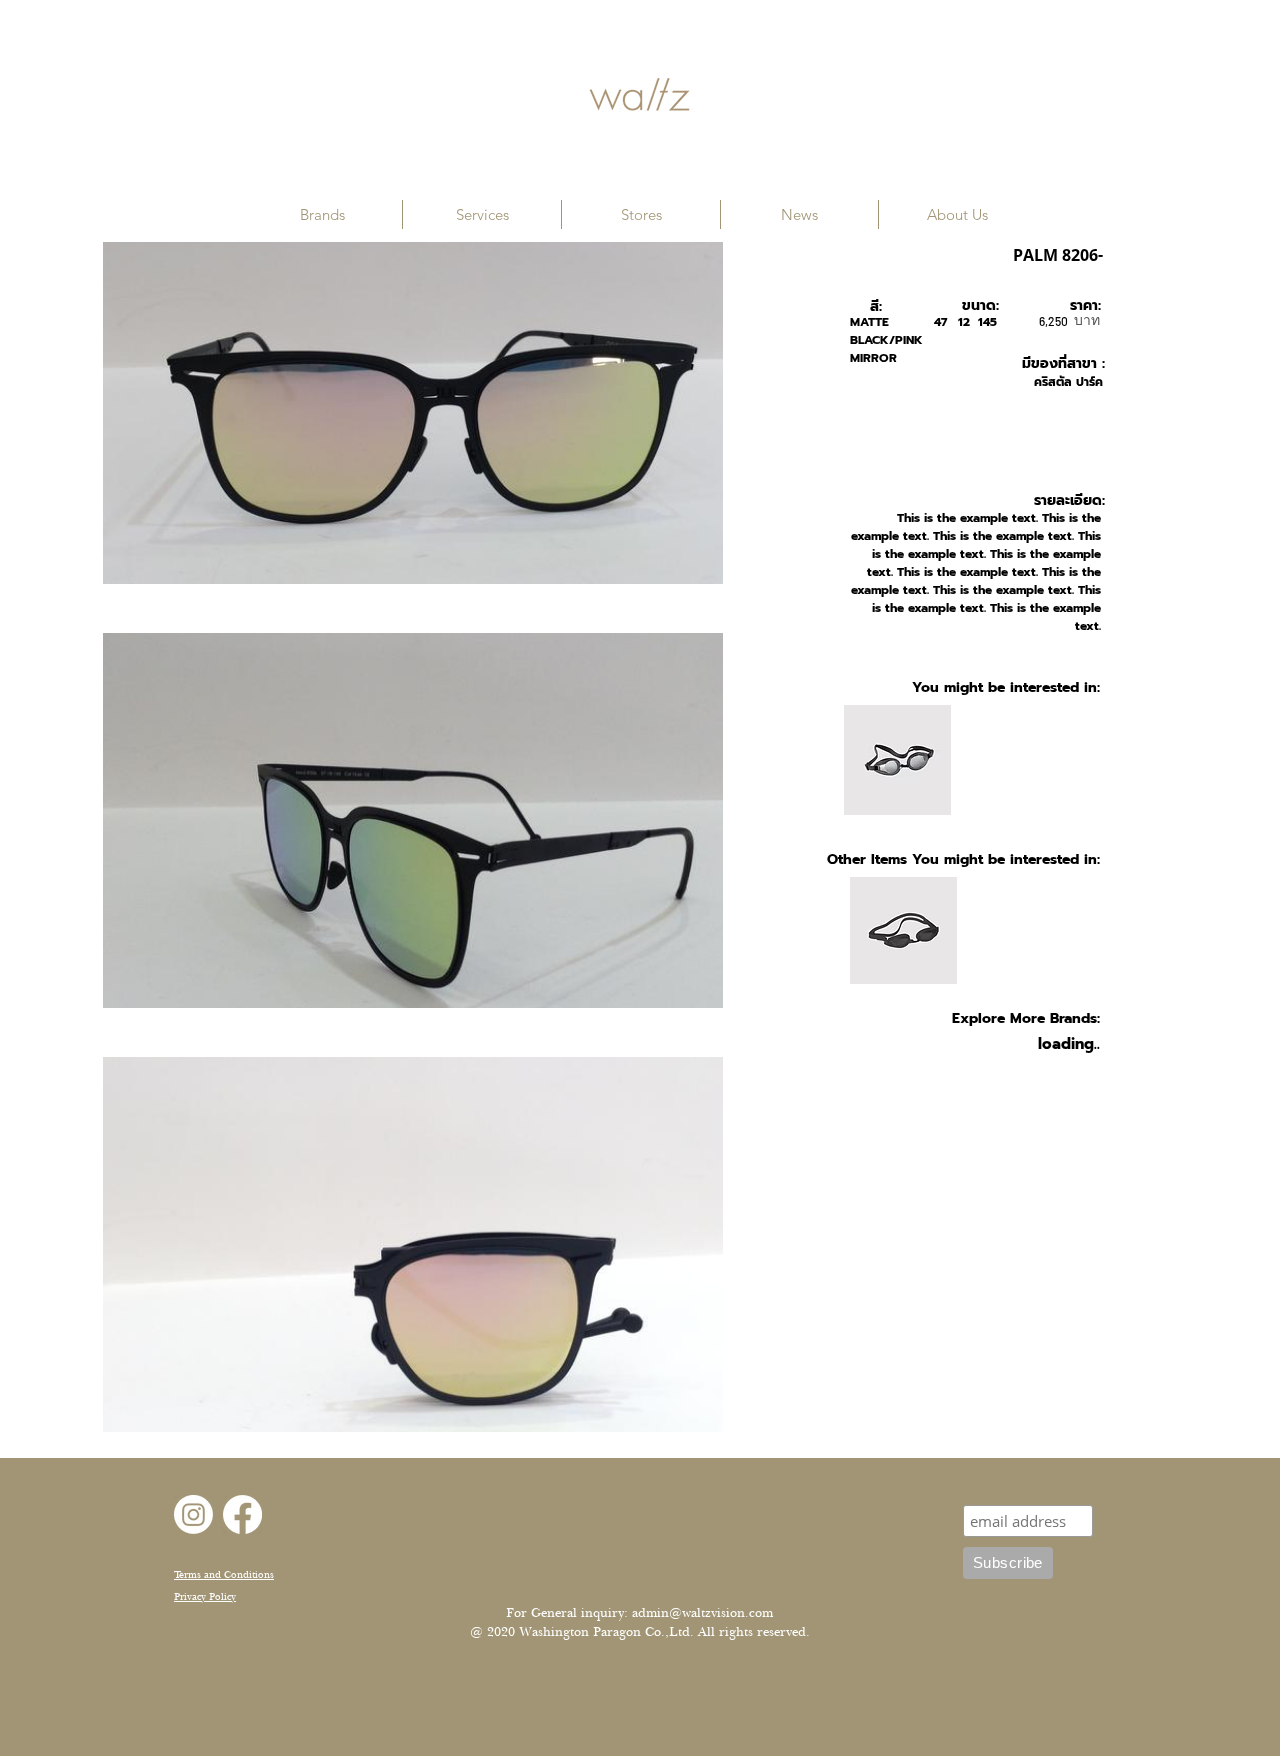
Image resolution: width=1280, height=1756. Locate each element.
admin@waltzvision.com (702, 1613)
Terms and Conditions (224, 1574)
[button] (322, 214)
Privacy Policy (205, 1596)
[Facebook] (242, 1514)
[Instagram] (193, 1514)
